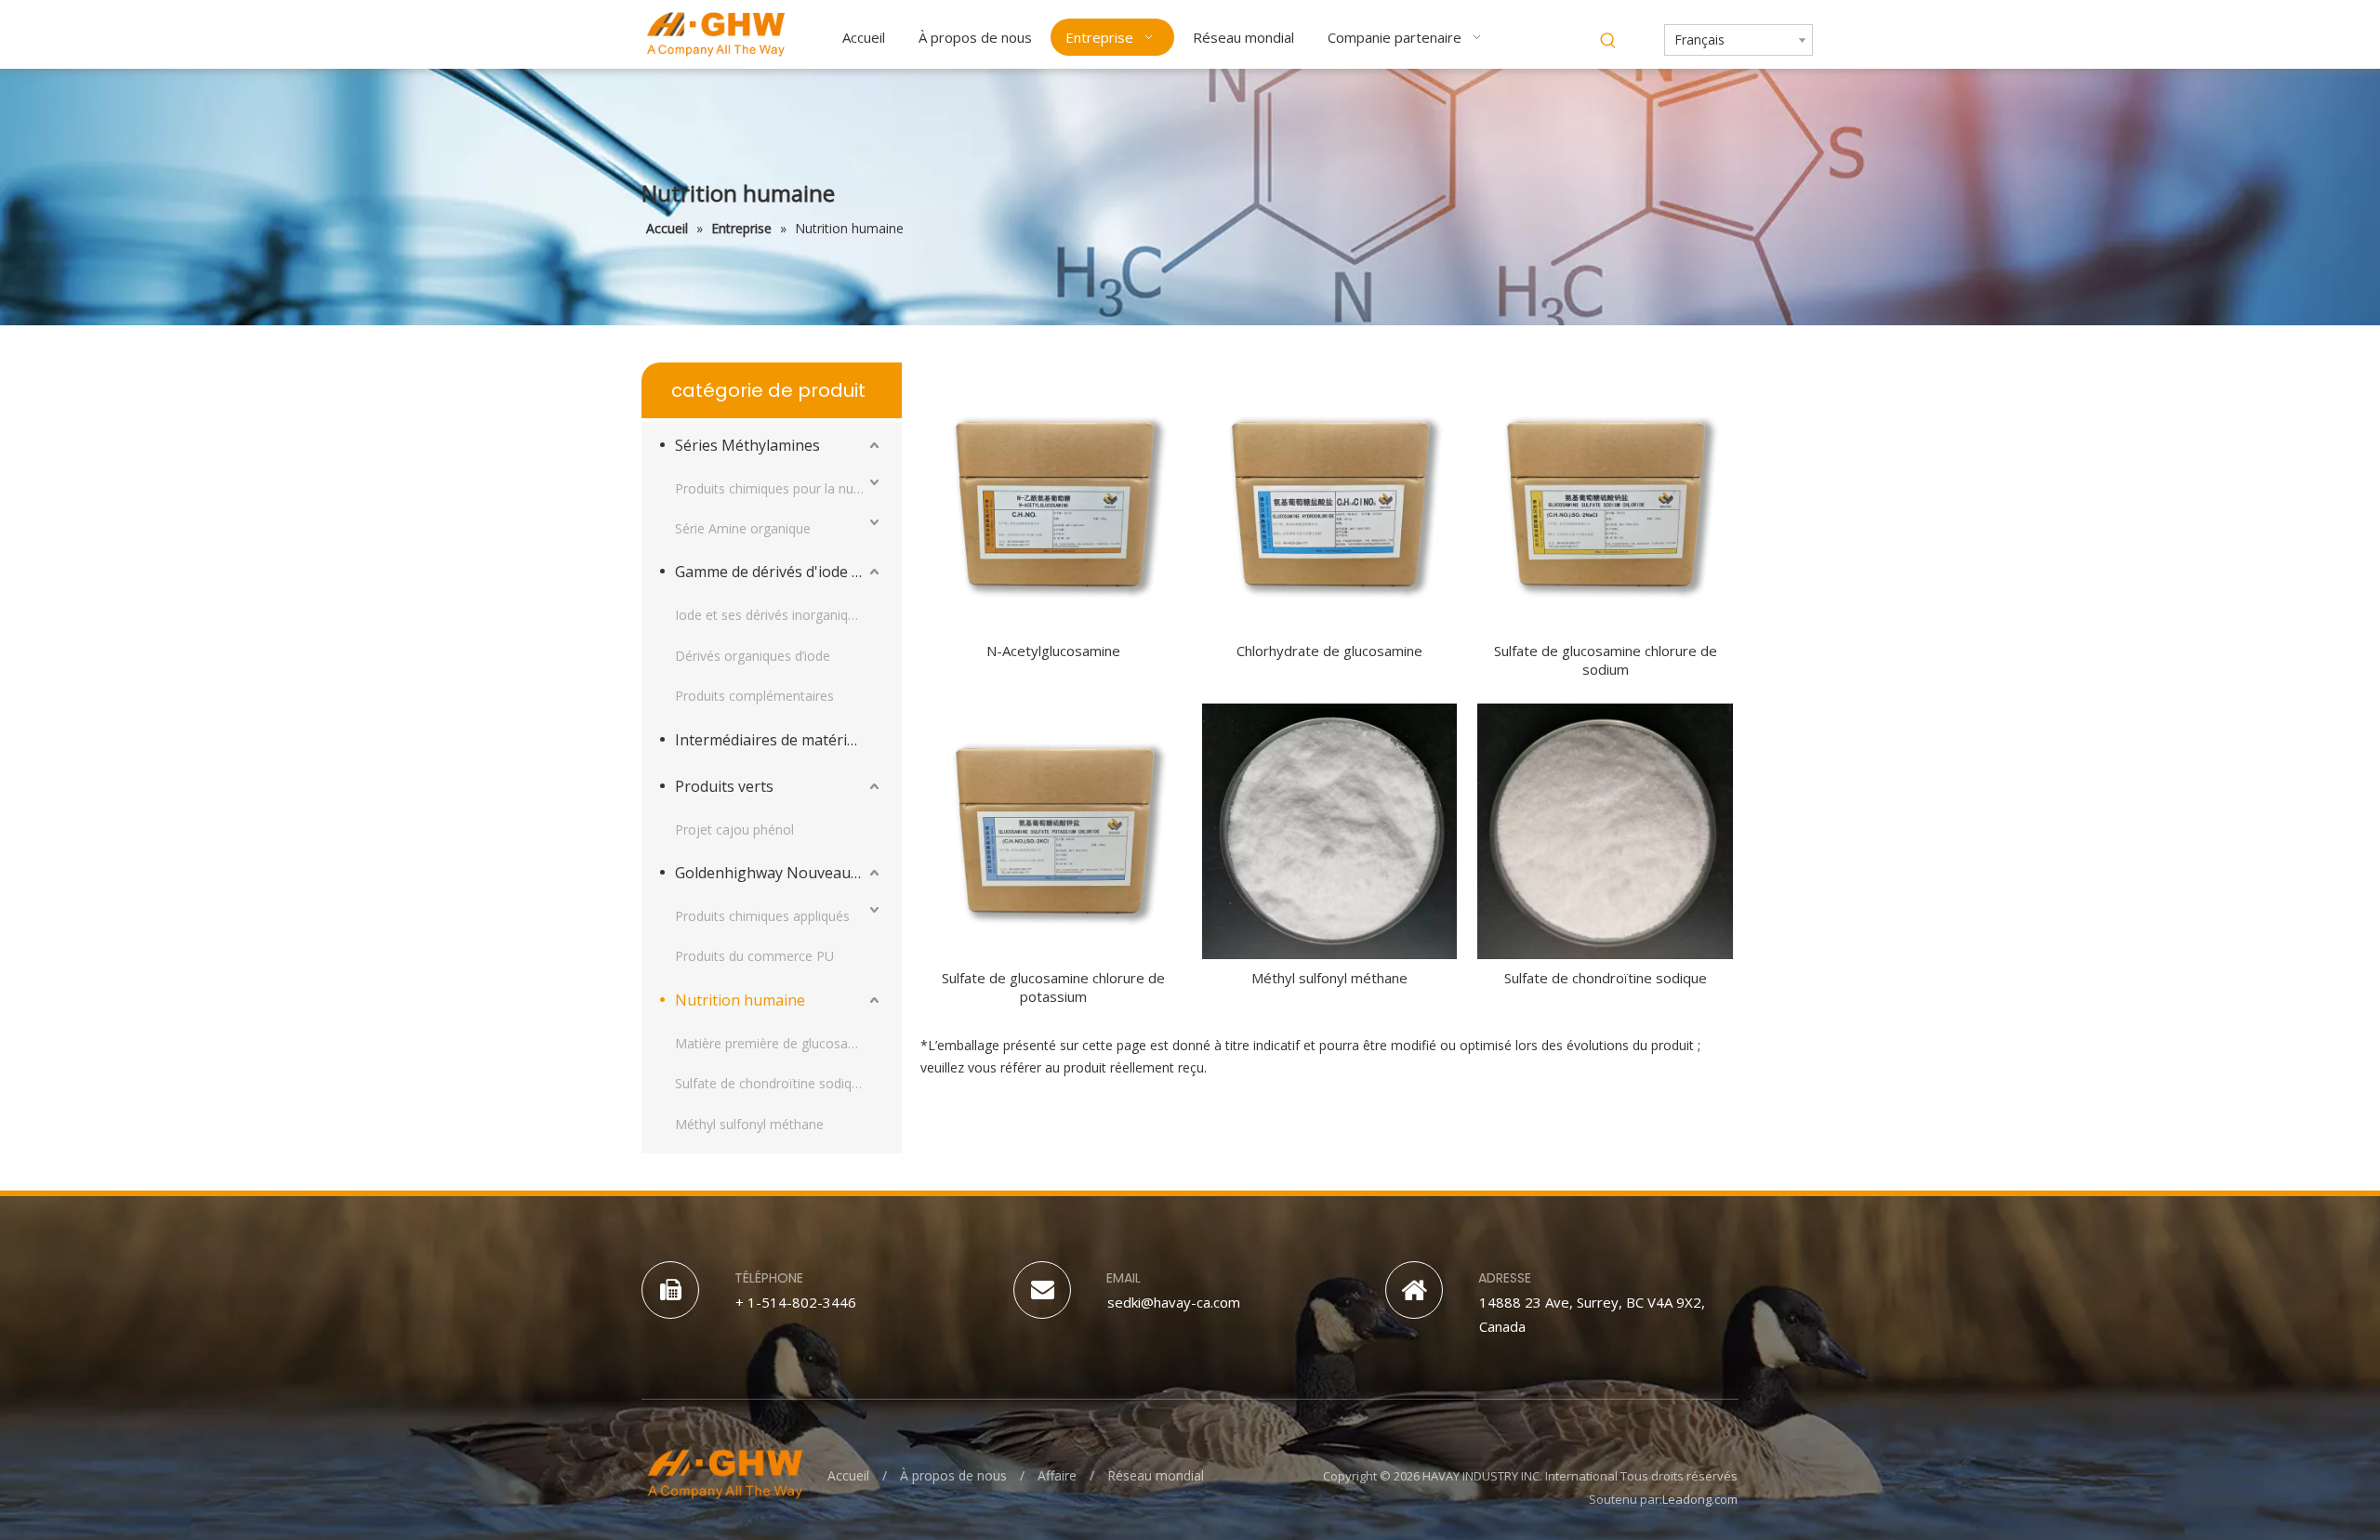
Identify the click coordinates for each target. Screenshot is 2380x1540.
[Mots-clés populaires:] (1608, 41)
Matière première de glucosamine (776, 1043)
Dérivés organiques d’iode (753, 656)
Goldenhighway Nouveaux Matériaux (779, 873)
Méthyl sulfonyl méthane (749, 1124)
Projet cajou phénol (734, 829)
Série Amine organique (743, 528)
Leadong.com (1700, 1499)
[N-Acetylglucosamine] (1054, 503)
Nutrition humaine (740, 1000)
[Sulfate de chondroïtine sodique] (1605, 830)
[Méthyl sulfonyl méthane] (1330, 830)
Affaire (1057, 1475)
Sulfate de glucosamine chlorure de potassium (1053, 987)
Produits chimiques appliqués (762, 916)
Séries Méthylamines (747, 445)
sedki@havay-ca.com (1174, 1302)
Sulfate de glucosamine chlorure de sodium (1606, 660)
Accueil (848, 1475)
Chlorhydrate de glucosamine (1329, 651)
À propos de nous (953, 1475)
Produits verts (724, 786)
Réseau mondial (1156, 1475)
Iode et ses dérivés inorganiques (772, 615)
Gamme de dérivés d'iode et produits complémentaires (779, 572)
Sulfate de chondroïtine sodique (771, 1083)
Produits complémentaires (754, 696)
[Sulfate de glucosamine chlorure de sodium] (1605, 503)
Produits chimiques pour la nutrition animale (779, 488)
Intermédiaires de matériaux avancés (779, 740)
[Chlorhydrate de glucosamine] (1330, 503)
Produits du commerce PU (754, 956)
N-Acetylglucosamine (1053, 651)
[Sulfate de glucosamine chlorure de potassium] (1054, 830)
